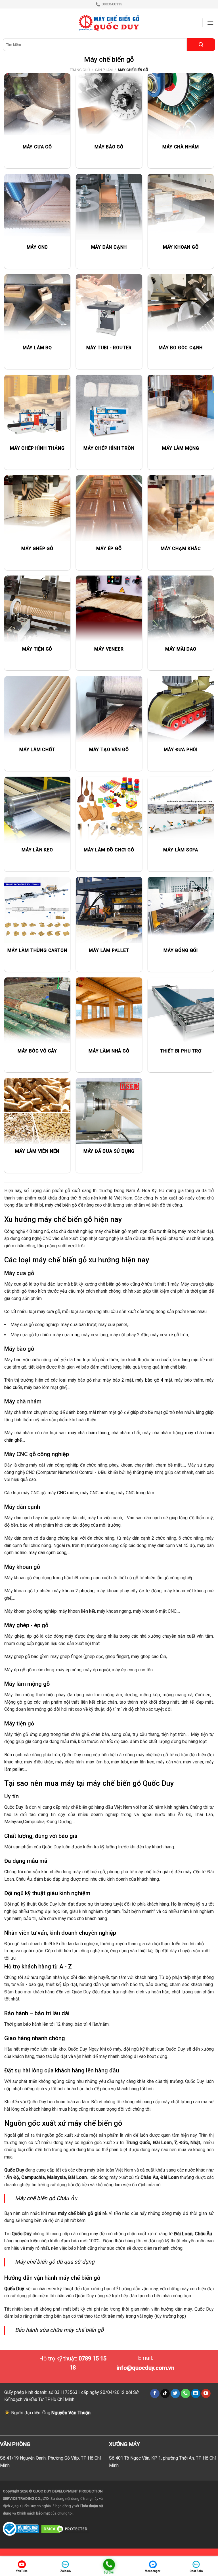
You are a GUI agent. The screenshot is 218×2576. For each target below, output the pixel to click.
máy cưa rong (66, 1335)
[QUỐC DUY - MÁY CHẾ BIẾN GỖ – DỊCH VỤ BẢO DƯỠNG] (109, 23)
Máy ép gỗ (15, 1670)
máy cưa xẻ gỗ (165, 1335)
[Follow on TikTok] (165, 2394)
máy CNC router (63, 1493)
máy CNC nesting (97, 1493)
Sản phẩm (104, 70)
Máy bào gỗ (19, 1349)
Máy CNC (16, 1454)
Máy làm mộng (23, 1684)
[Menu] (210, 23)
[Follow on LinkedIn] (196, 2394)
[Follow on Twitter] (175, 2394)
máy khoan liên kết (77, 1611)
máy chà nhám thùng (89, 1433)
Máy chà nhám (23, 1401)
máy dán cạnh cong (48, 1553)
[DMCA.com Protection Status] (65, 2529)
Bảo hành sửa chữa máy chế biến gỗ (59, 2330)
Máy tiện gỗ (19, 1723)
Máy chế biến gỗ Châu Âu (46, 2198)
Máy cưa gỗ (19, 1273)
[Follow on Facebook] (155, 2394)
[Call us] (185, 2394)
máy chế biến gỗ (61, 1205)
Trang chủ (80, 70)
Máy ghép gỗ (17, 1656)
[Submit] (201, 45)
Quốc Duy (14, 1807)
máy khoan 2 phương (74, 1591)
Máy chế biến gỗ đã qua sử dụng (55, 2262)
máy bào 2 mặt (118, 1380)
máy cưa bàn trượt (79, 1325)
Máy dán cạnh (22, 1507)
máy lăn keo (142, 1762)
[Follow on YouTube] (206, 2394)
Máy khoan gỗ (22, 1567)
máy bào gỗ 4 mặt (154, 1380)
